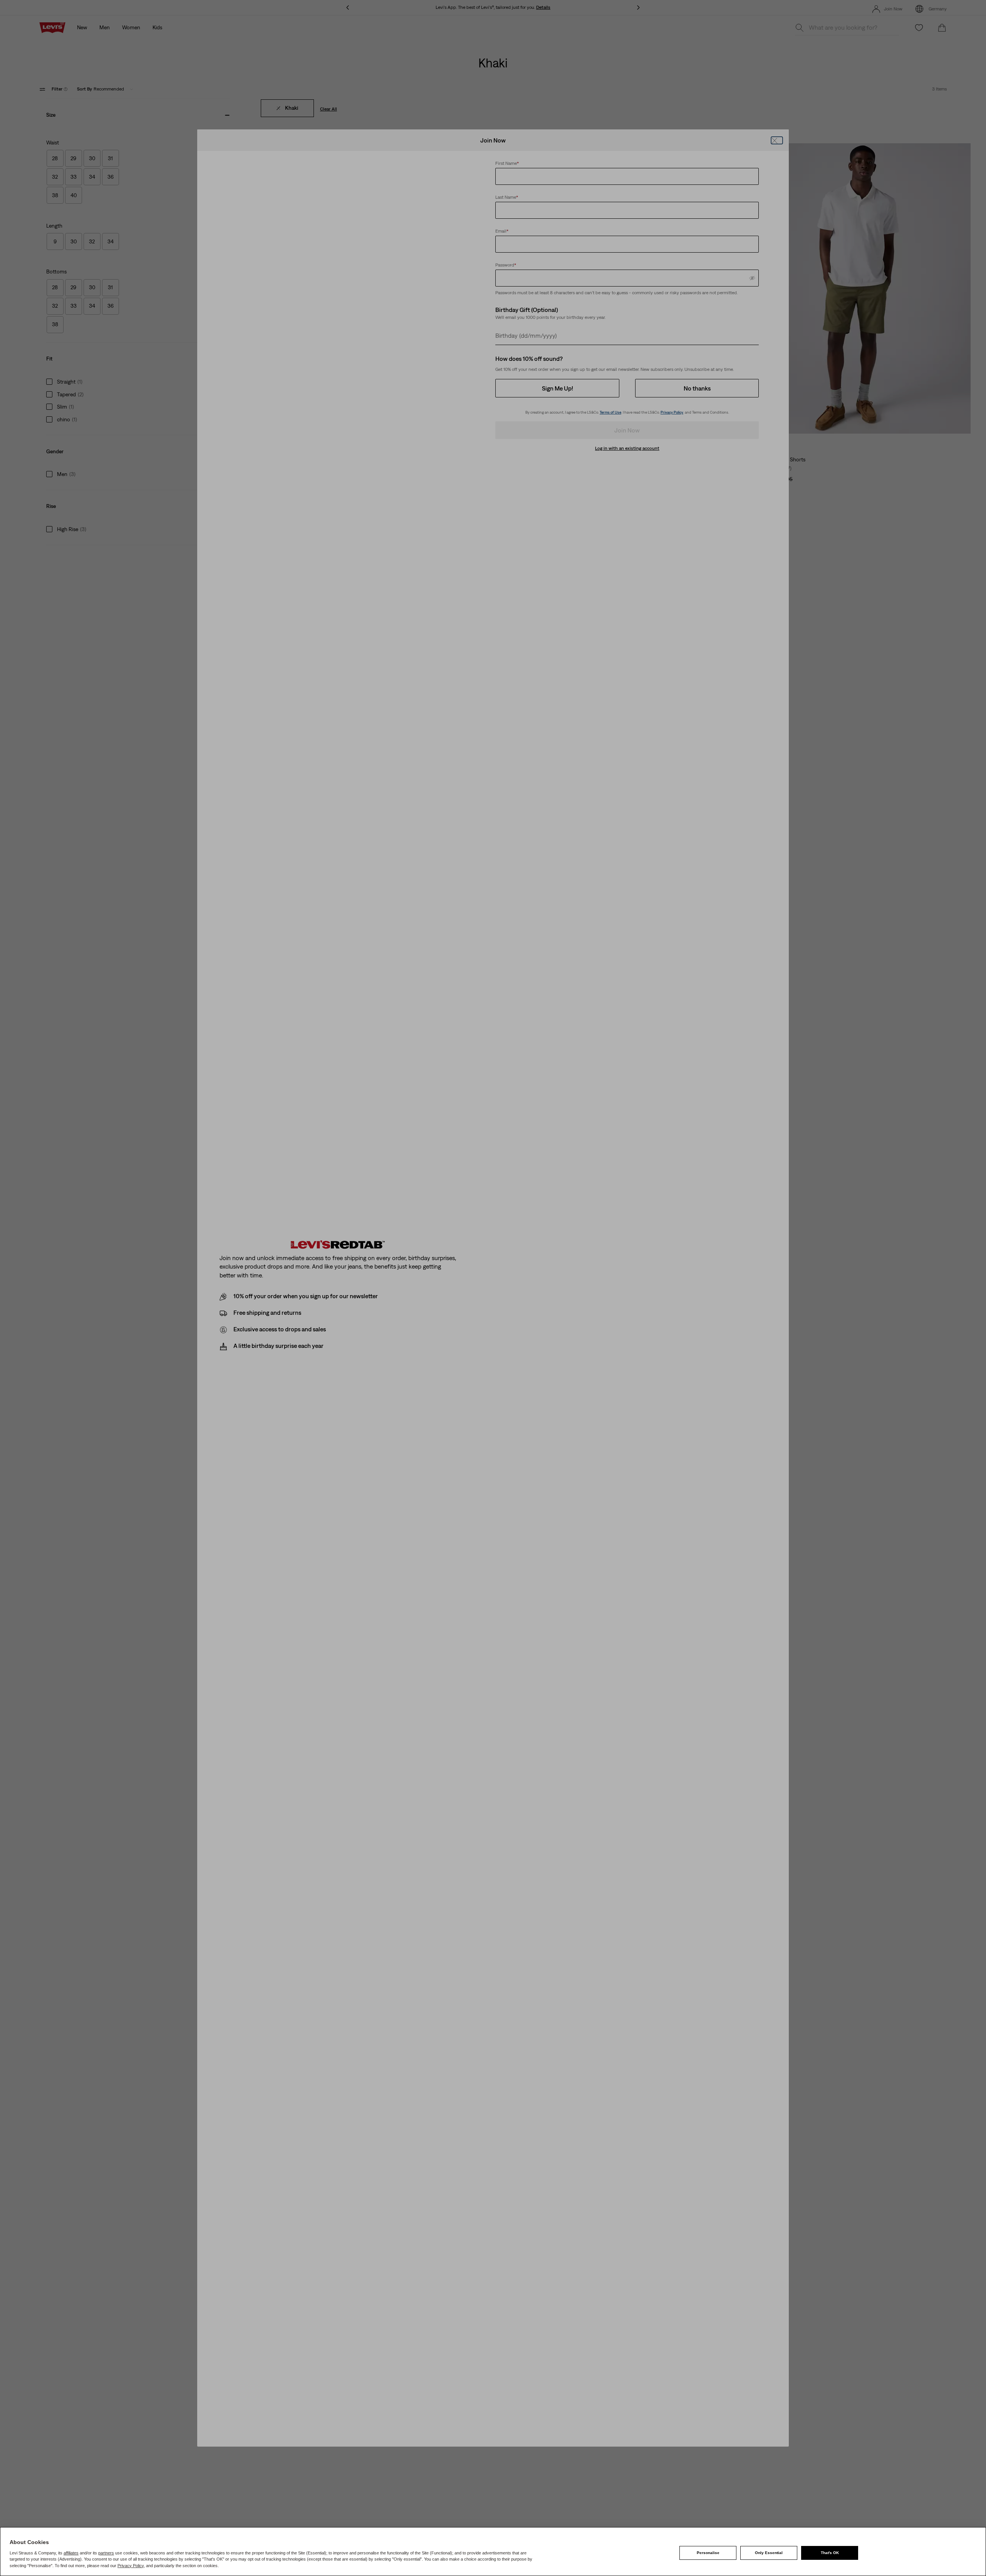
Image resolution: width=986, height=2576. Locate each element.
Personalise (708, 2553)
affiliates (71, 2553)
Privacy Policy (131, 2566)
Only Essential (769, 2553)
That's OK (830, 2553)
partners (106, 2553)
